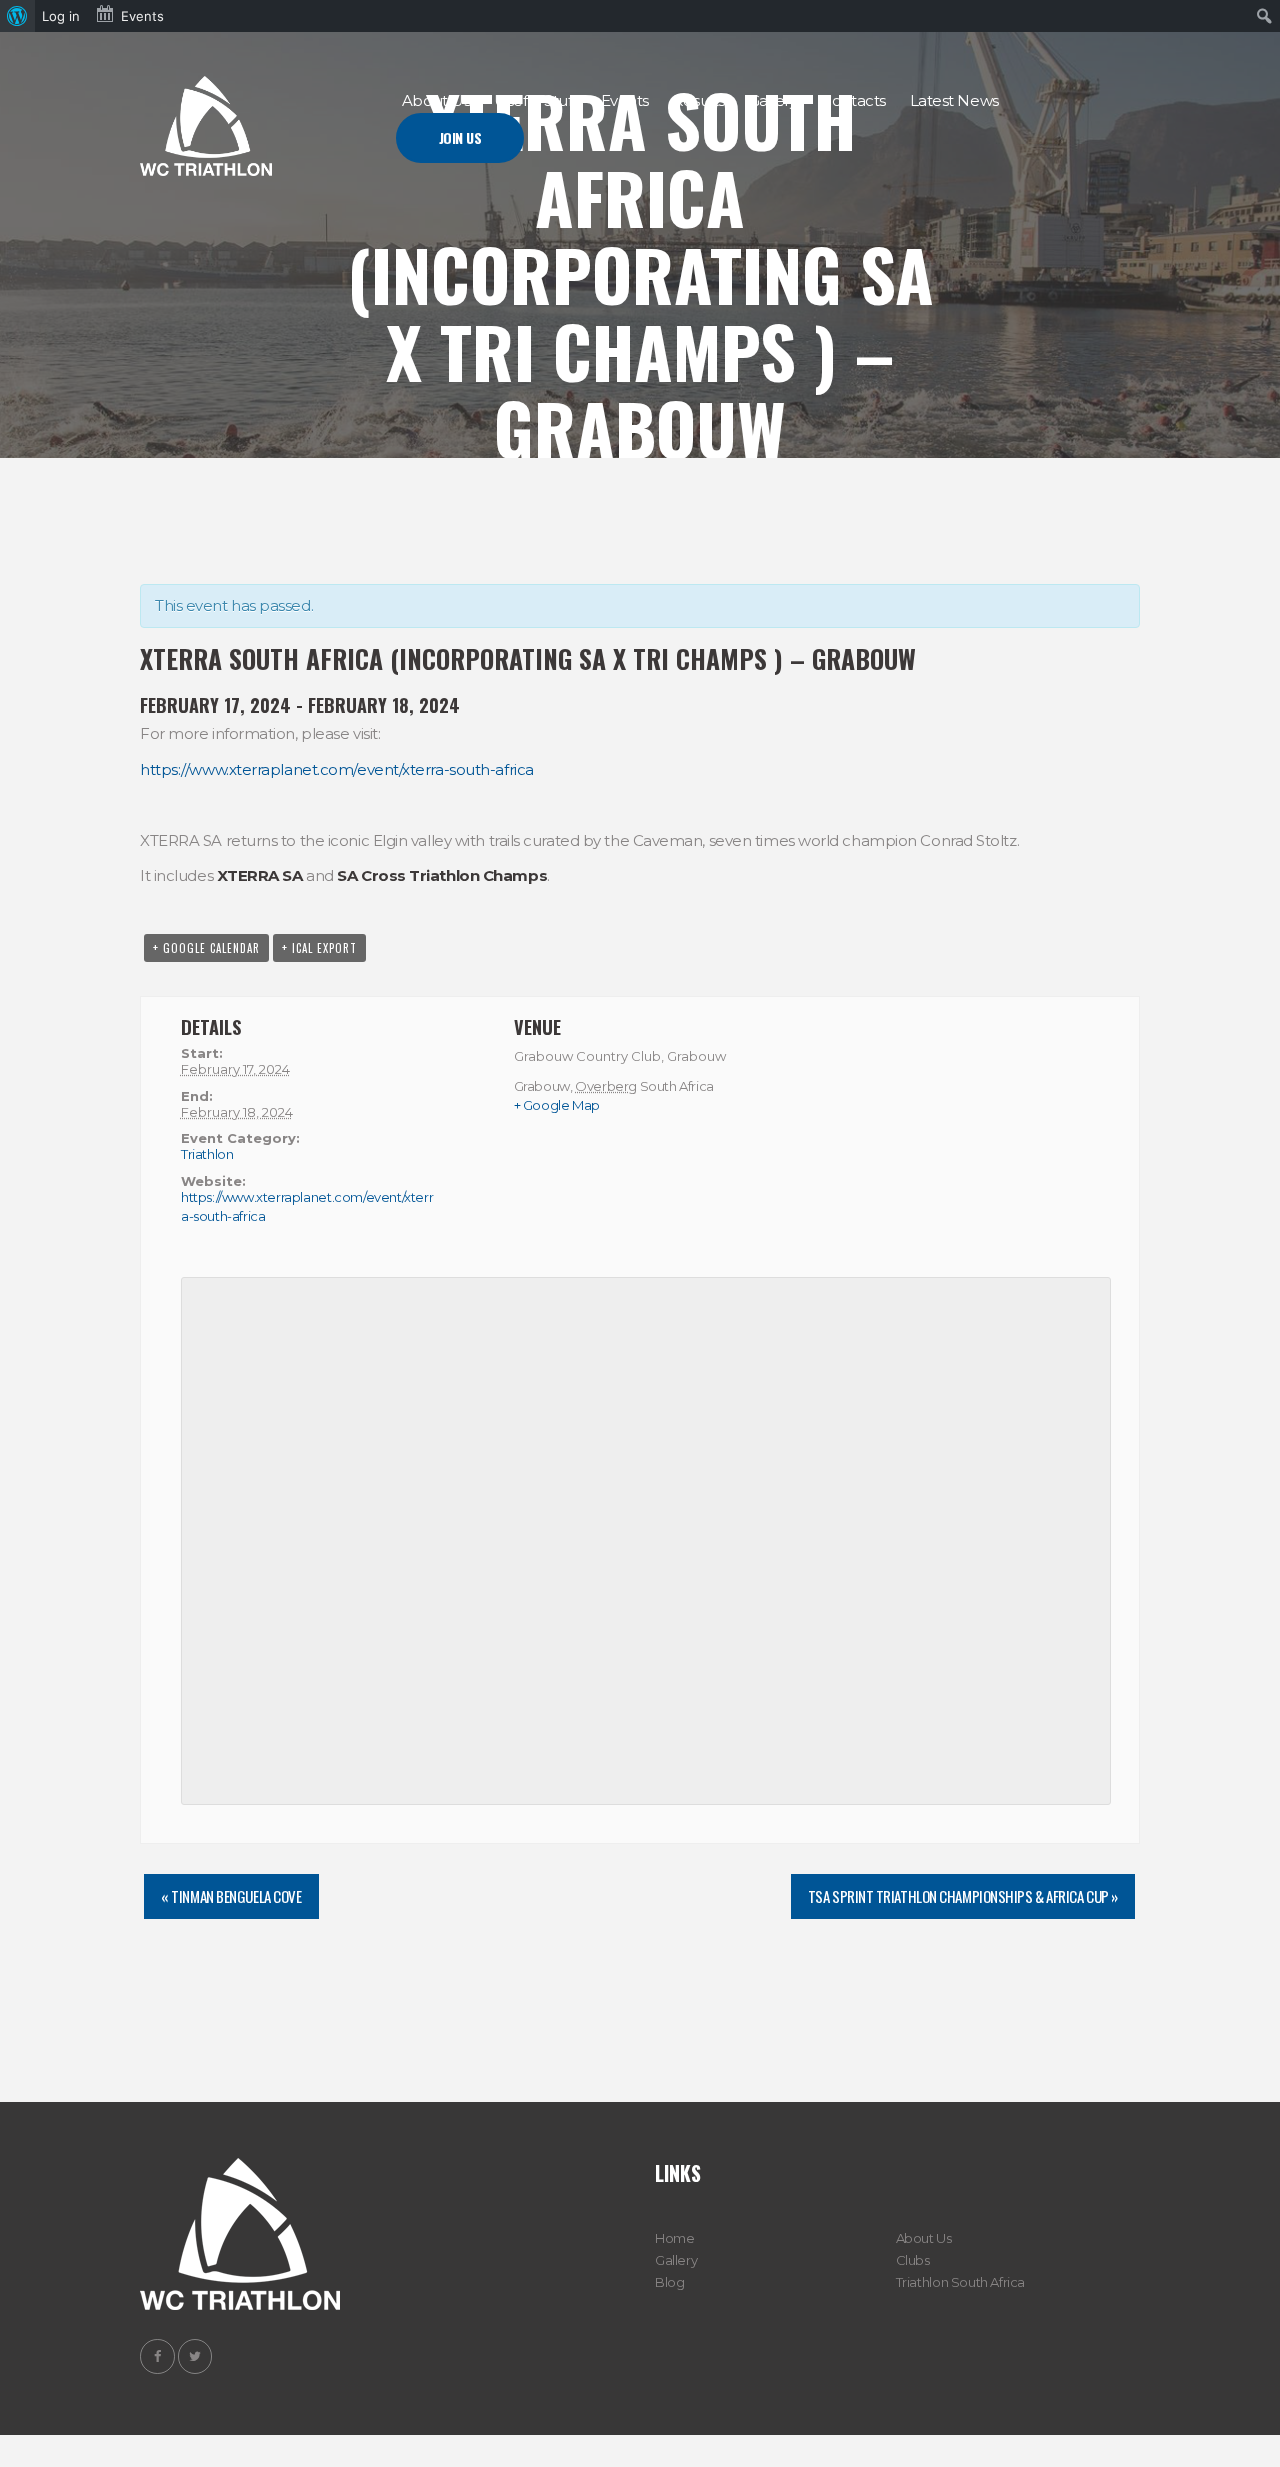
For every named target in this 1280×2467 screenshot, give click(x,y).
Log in (61, 16)
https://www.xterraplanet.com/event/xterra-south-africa (337, 769)
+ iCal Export (319, 948)
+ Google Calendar (206, 948)
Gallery (676, 2260)
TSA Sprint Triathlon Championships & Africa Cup (963, 1896)
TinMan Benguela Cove (231, 1896)
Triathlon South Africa (960, 2282)
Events (142, 16)
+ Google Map (557, 1105)
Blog (669, 2282)
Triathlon (207, 1154)
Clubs (913, 2260)
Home (674, 2238)
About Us (924, 2238)
